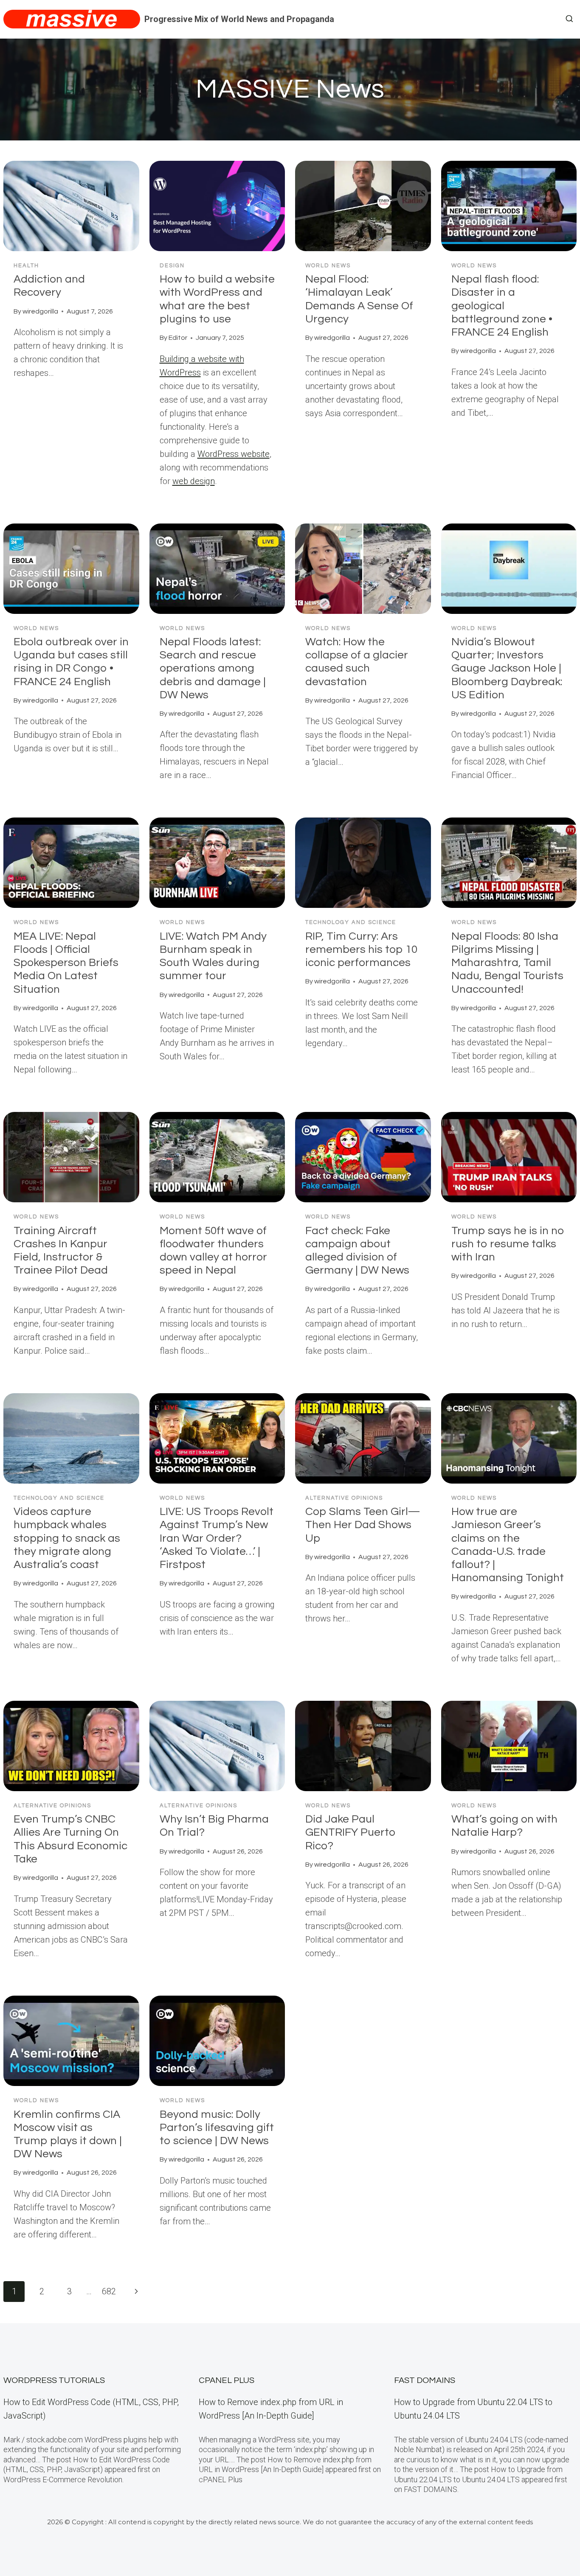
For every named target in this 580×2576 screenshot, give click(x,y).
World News (328, 266)
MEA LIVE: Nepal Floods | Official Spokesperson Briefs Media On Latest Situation (66, 963)
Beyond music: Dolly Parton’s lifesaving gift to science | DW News (217, 2128)
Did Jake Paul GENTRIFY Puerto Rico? (351, 1832)
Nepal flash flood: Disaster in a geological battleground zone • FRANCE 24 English (502, 306)
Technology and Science (351, 922)
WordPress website (234, 454)
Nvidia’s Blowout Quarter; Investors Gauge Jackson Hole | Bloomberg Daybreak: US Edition (507, 668)
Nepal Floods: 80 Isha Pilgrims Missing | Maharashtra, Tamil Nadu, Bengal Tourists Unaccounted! (507, 963)
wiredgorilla (40, 311)
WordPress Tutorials (54, 2380)
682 (109, 2291)
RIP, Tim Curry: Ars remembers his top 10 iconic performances (361, 949)
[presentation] (71, 206)
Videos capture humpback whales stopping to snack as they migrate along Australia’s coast (67, 1538)
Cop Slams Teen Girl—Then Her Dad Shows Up (363, 1525)
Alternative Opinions (344, 1498)
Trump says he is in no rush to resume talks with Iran (508, 1244)
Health (26, 266)
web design (194, 481)
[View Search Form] (569, 19)
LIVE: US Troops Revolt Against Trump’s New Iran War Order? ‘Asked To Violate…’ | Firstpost (217, 1538)
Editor (178, 338)
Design (172, 266)
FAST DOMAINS (425, 2380)
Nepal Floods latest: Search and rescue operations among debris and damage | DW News (213, 668)
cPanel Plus (227, 2380)
